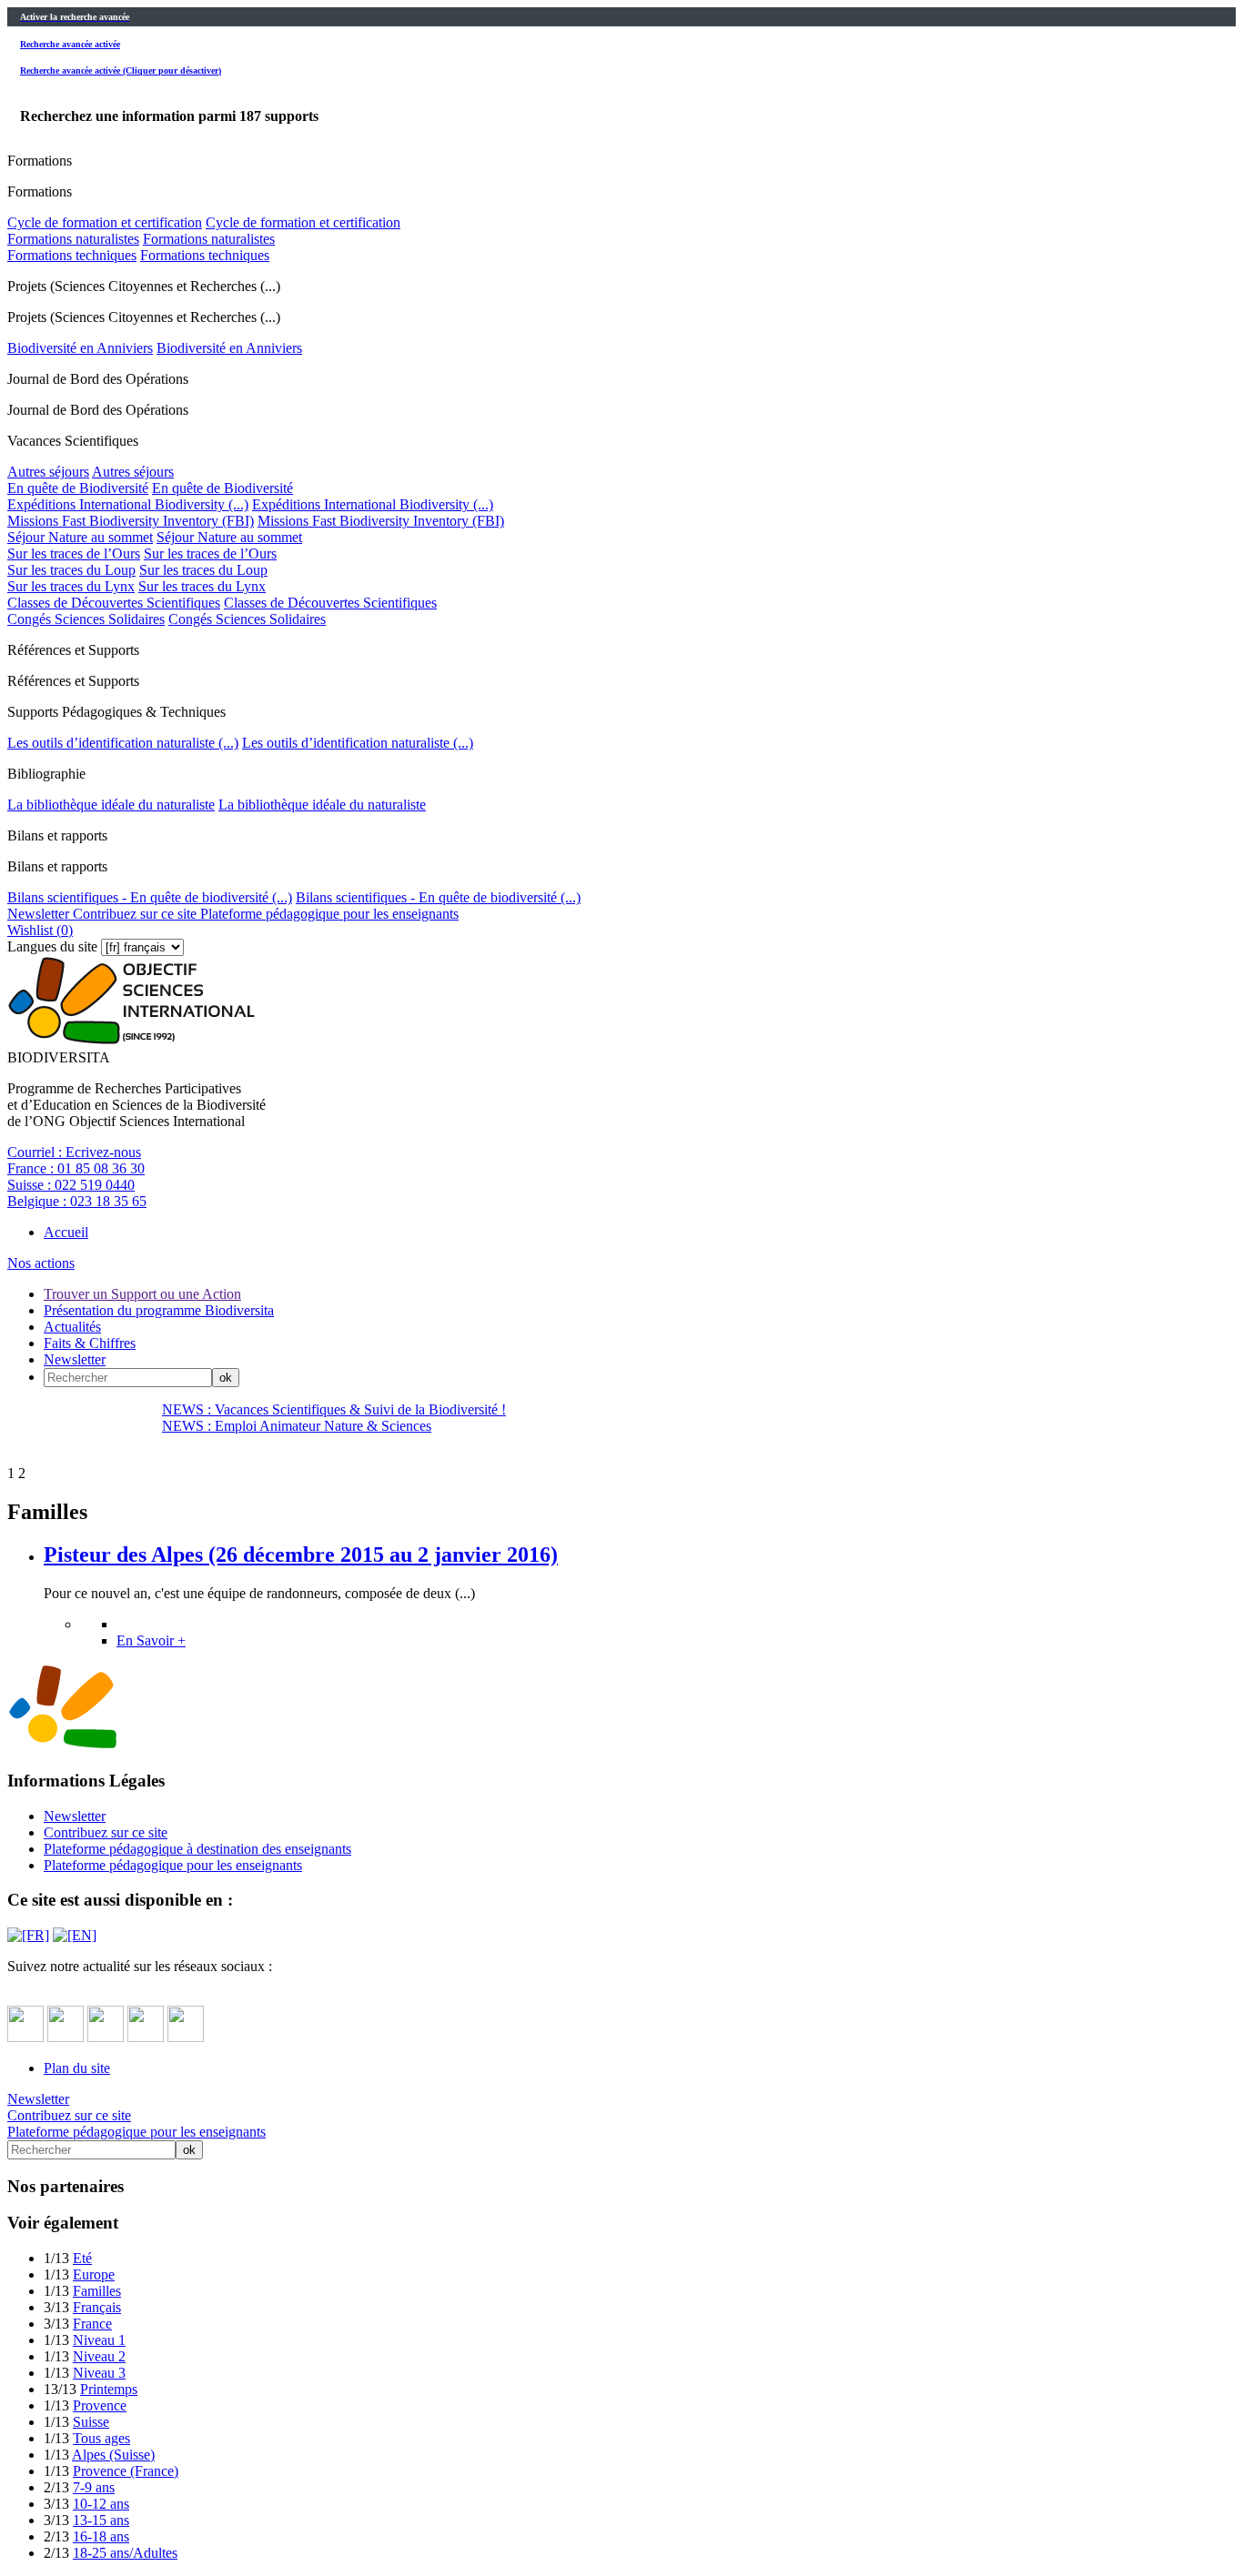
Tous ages (101, 2438)
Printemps (109, 2389)
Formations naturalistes (73, 239)
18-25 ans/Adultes (125, 2553)
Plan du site (77, 2068)
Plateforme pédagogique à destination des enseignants (197, 1849)
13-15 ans (101, 2520)
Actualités (72, 1327)
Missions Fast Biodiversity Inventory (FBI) (131, 521)
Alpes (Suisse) (113, 2455)
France (92, 2324)
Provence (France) (126, 2471)
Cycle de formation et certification (105, 222)
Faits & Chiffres (90, 1343)
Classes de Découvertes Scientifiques (114, 603)
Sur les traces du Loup (71, 570)
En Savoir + (151, 1640)
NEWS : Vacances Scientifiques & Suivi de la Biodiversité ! (334, 1409)
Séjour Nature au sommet (80, 537)
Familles (97, 2291)
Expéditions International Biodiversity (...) (128, 504)
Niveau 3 (99, 2373)
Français (97, 2307)
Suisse (91, 2422)
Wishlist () (40, 930)
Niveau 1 (99, 2340)
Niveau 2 (99, 2356)
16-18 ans (101, 2536)
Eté (82, 2258)
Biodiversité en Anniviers (80, 348)
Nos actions (41, 1263)
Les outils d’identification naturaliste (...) (123, 743)
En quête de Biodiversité (78, 488)
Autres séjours (48, 472)
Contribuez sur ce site (133, 914)
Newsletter (38, 914)
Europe (94, 2274)
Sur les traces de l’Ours (74, 553)
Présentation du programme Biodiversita (159, 1310)
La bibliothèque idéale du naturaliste (111, 805)
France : (76, 1168)
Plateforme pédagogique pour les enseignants (328, 914)
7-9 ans (94, 2487)
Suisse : (71, 1185)
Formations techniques (72, 255)
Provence (100, 2405)
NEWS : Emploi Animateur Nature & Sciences (297, 1426)
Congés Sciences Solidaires (86, 619)
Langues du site (52, 946)
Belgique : (77, 1201)
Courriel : (74, 1152)
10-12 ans (101, 2504)
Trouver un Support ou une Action (142, 1294)
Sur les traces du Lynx (71, 586)
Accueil (66, 1232)
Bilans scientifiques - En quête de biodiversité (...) (150, 897)
